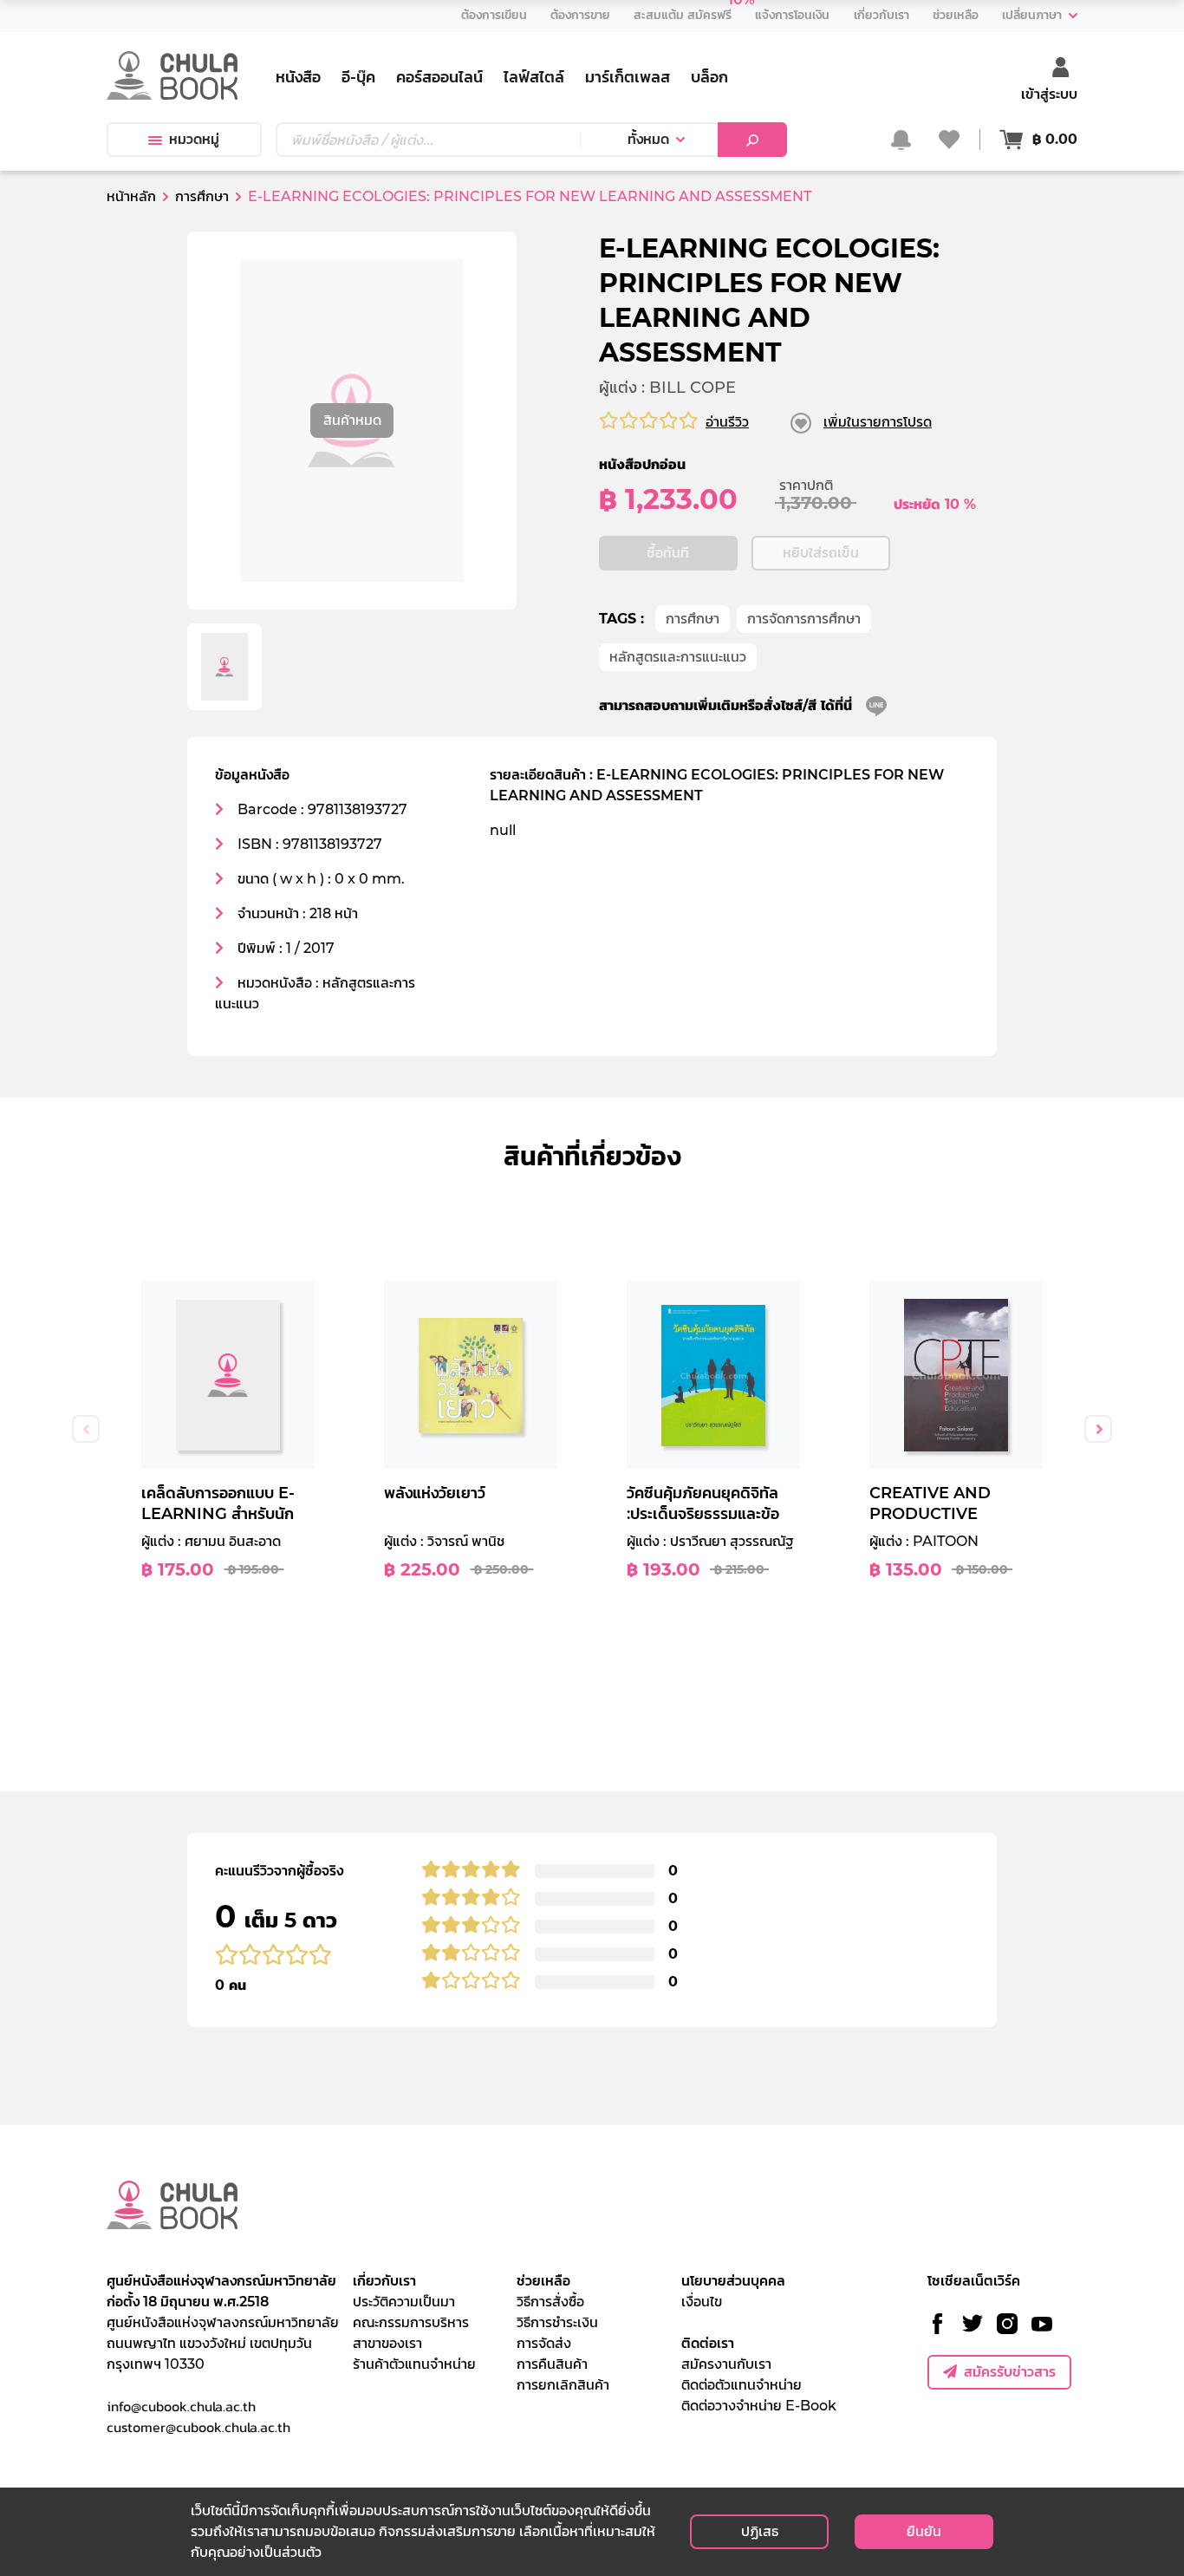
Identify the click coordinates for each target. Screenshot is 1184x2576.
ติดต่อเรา (708, 2343)
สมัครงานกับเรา (726, 2364)
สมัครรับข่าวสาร (1010, 2372)
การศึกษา (693, 619)
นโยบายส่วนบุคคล (733, 2281)
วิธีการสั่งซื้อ (550, 2302)
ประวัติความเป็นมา (404, 2302)
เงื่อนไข (702, 2302)
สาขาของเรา (387, 2343)
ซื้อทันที (668, 553)
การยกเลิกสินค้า (563, 2385)
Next (1098, 1429)
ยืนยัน (924, 2531)
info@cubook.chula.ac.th (181, 2406)
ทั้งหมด (648, 139)
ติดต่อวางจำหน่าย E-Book (759, 2406)
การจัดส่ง (544, 2343)
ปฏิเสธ (760, 2531)
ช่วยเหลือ (543, 2281)
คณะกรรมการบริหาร (411, 2322)
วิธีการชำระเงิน (557, 2322)
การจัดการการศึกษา (804, 619)
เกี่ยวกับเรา (384, 2281)
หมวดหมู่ (194, 139)
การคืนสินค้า (552, 2364)
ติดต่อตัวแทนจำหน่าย (742, 2385)
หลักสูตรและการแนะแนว (678, 657)
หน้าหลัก (131, 196)
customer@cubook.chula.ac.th (198, 2427)
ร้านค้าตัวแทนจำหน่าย (414, 2364)
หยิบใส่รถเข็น (821, 553)
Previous (86, 1429)
